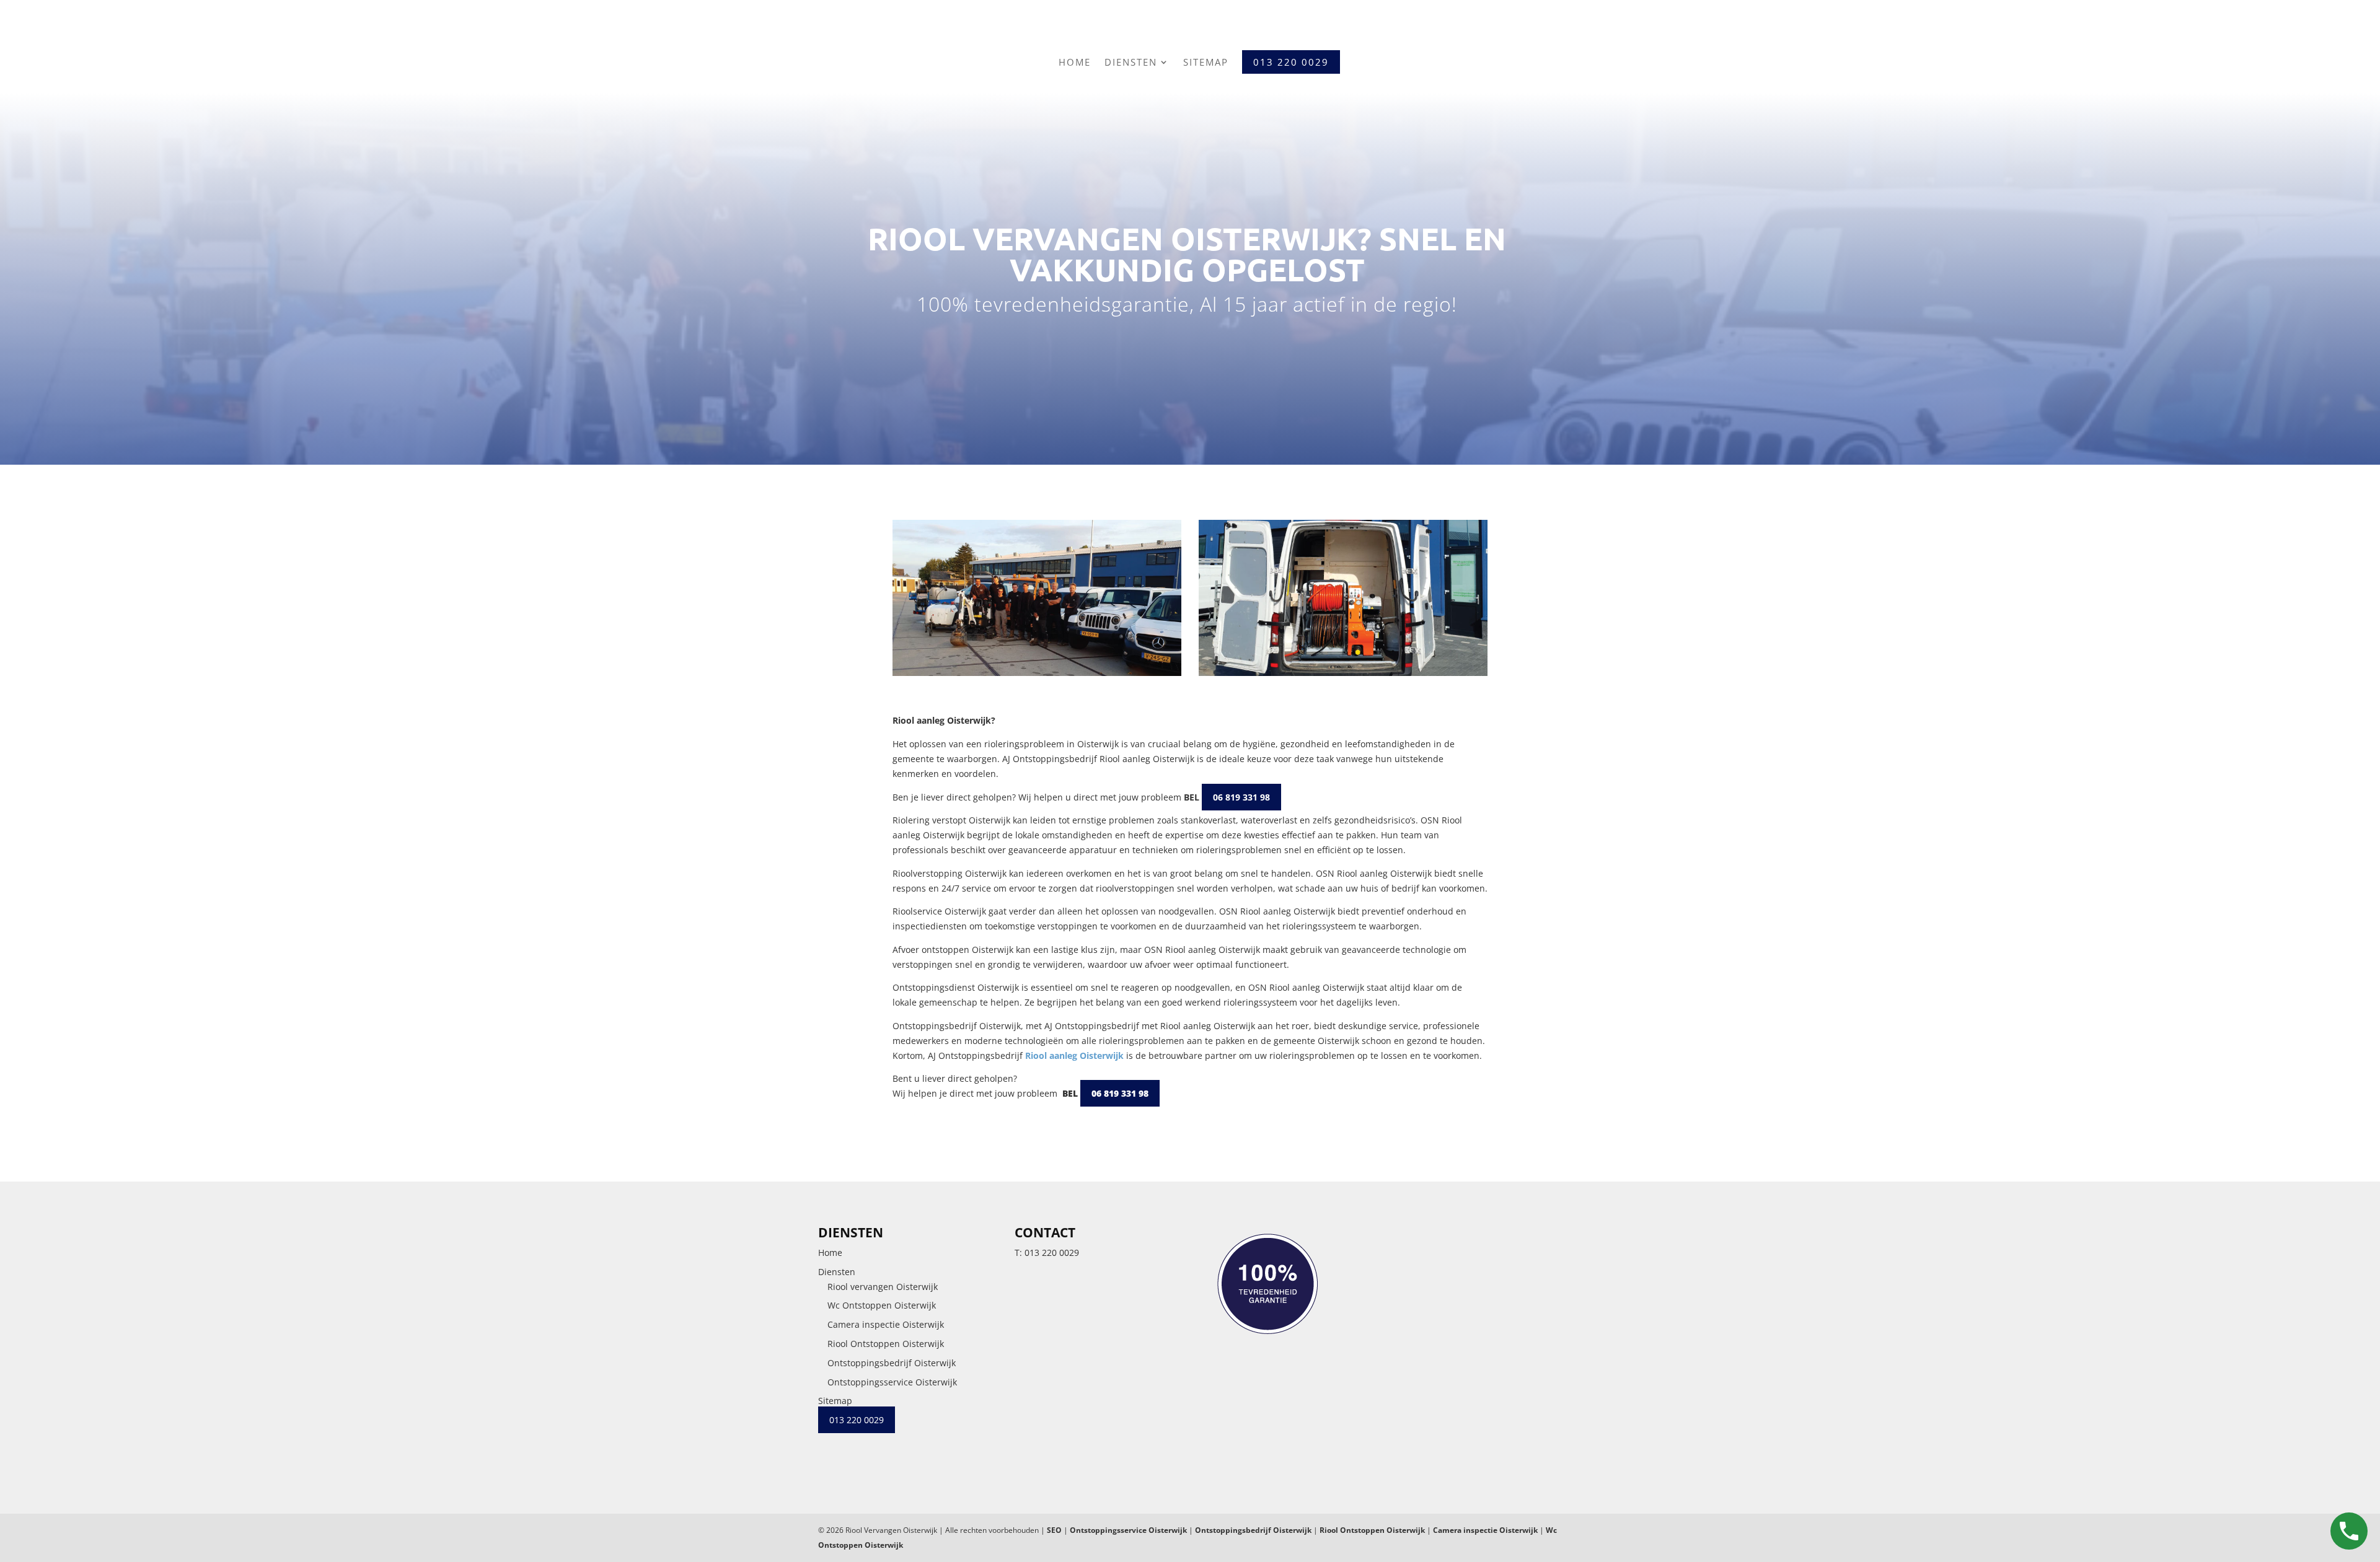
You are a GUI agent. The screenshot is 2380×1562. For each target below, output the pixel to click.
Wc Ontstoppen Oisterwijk (882, 1305)
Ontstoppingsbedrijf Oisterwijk (892, 1363)
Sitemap (1206, 62)
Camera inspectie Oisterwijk (886, 1324)
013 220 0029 (1052, 1253)
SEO (1054, 1530)
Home (1075, 62)
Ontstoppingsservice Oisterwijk (892, 1382)
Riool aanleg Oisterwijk (1074, 1055)
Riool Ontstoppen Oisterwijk (886, 1344)
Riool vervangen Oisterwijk (883, 1287)
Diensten (1131, 62)
